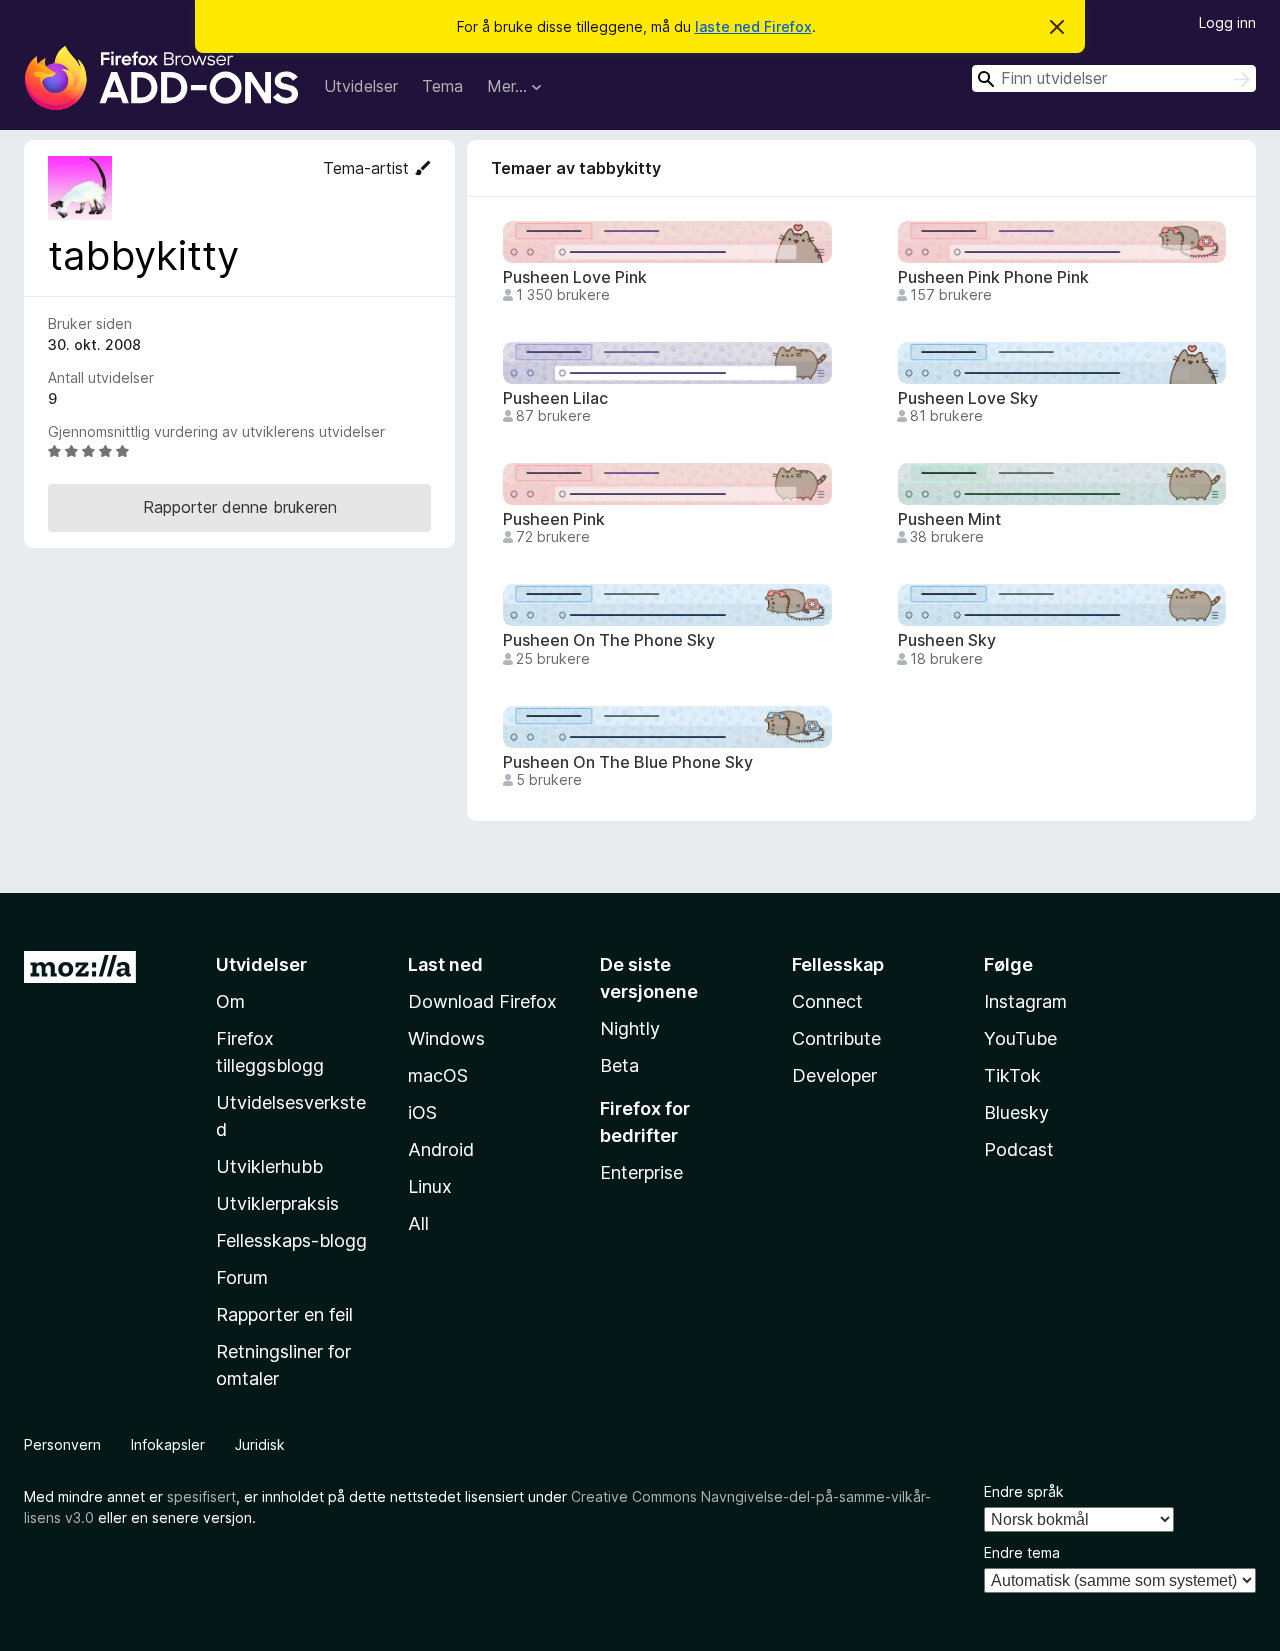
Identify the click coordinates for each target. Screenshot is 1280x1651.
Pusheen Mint (949, 519)
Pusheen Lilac (555, 398)
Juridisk (260, 1444)
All (418, 1223)
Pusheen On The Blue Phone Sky (628, 762)
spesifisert (201, 1496)
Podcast (1019, 1149)
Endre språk (1024, 1491)
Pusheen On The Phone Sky (609, 640)
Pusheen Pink (554, 519)
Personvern (62, 1444)
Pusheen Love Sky (968, 398)
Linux (430, 1186)
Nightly (630, 1028)
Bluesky (1016, 1112)
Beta (619, 1065)
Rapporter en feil (284, 1314)
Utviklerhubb (269, 1166)
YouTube (1020, 1038)
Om (230, 1001)
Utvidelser (361, 86)
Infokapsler (168, 1444)
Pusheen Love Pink (575, 277)
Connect (827, 1001)
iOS (422, 1112)
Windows (446, 1038)
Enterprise (641, 1172)
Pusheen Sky (947, 640)
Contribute (836, 1038)
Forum (242, 1277)
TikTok (1012, 1075)
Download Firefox (482, 1001)
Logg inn (1227, 22)
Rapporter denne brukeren (240, 507)
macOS (438, 1075)
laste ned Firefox (753, 26)
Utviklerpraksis (277, 1203)
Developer (834, 1075)
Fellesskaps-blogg (291, 1240)
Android (441, 1149)
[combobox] (1114, 78)
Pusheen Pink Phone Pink (993, 277)
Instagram (1025, 1001)
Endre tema (1022, 1552)
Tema (442, 86)
